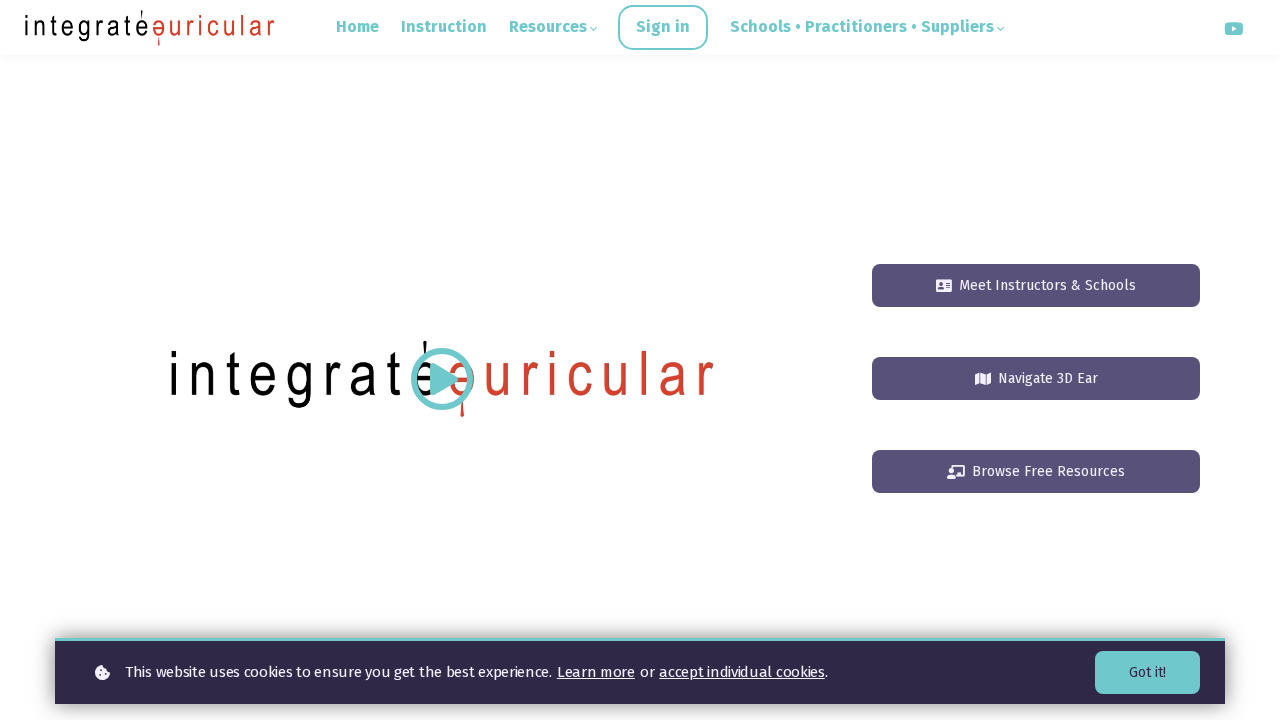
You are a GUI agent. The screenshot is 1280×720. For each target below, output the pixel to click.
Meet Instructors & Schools (1047, 285)
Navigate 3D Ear (1048, 378)
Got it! (1147, 672)
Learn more (596, 672)
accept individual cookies (742, 672)
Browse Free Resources (1048, 471)
